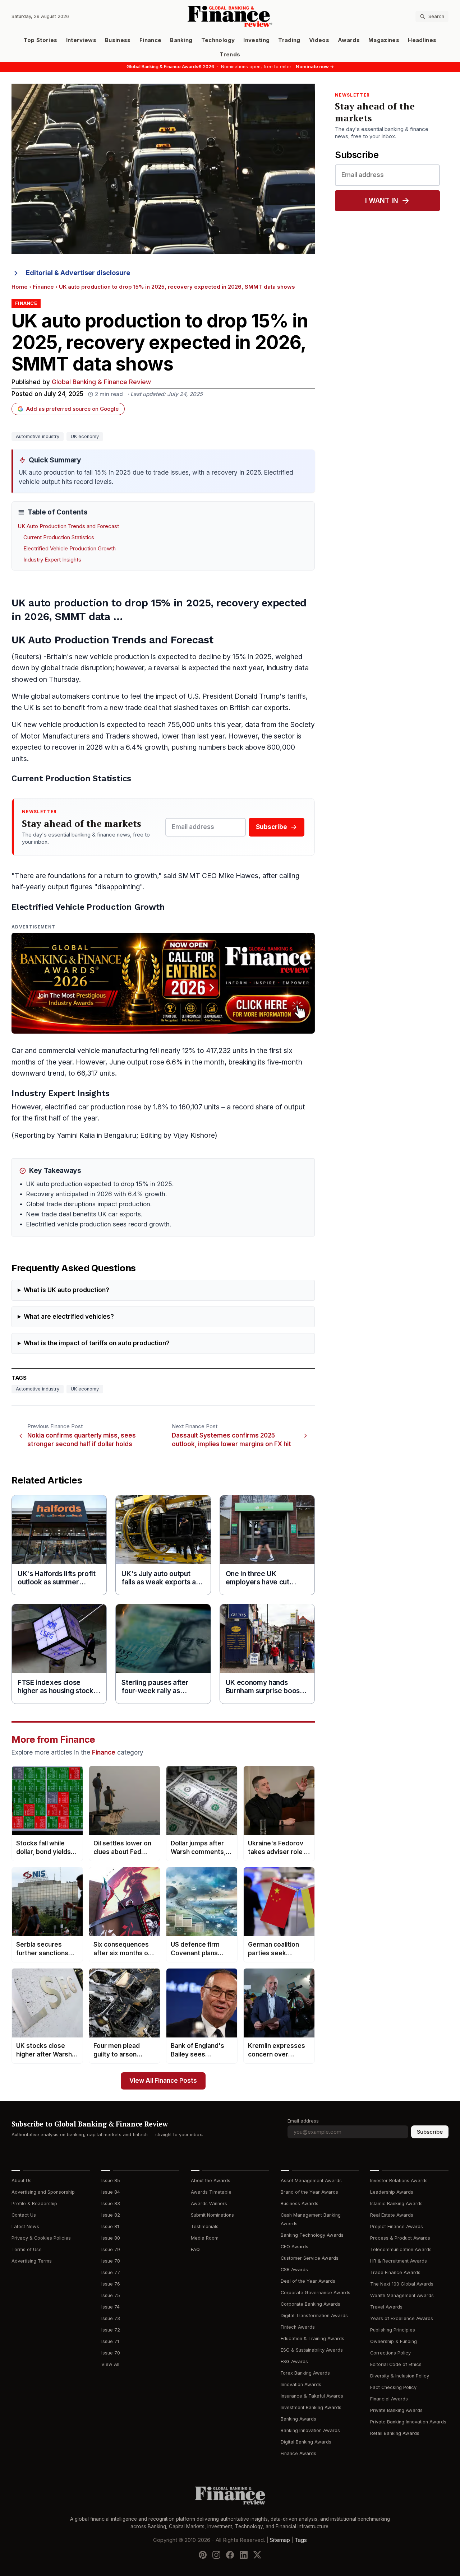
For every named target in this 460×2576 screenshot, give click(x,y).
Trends (230, 55)
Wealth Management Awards (402, 2295)
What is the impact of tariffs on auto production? (97, 1343)
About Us (22, 2181)
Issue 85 (111, 2181)
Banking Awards (298, 2419)
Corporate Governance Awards (316, 2293)
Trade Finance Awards (395, 2272)
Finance (150, 40)
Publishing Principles (393, 2330)
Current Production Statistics (59, 537)
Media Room (205, 2238)
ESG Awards (294, 2361)
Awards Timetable (211, 2192)
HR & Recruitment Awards (399, 2261)
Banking (181, 40)
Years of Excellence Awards (402, 2318)
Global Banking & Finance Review (101, 382)
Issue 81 (110, 2226)
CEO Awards (295, 2247)
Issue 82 (111, 2215)
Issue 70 (111, 2353)
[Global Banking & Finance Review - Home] (230, 16)
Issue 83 (111, 2204)
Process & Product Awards (400, 2238)
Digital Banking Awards (306, 2442)
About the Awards (211, 2181)
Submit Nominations (212, 2215)
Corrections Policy (390, 2353)
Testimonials (205, 2226)
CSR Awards (294, 2270)
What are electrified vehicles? (69, 1317)
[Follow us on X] (257, 2555)
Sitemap (280, 2540)
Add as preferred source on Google (72, 409)
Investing (256, 40)
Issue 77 (111, 2272)
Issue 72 (111, 2330)
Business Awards (300, 2204)
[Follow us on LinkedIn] (244, 2555)
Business (118, 40)
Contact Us (24, 2215)
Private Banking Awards (396, 2410)
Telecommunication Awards (401, 2249)
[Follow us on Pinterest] (203, 2555)
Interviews (81, 40)
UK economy (85, 436)
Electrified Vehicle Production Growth (70, 549)
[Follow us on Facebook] (230, 2555)
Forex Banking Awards (305, 2373)
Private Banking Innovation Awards (408, 2422)
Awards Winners (209, 2204)
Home (20, 287)
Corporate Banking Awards (310, 2304)
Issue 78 (111, 2261)
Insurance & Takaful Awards (312, 2396)
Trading (289, 40)
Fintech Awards (298, 2327)
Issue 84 (111, 2192)
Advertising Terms (32, 2261)
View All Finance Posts (163, 2081)
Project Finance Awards (397, 2226)
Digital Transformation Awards (314, 2316)
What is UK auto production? (66, 1290)
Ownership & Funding (394, 2341)
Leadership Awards (392, 2192)
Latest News (25, 2226)
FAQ (195, 2249)
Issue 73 (111, 2318)
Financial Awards (389, 2399)
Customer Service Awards (310, 2258)
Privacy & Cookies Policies (41, 2238)
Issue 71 (110, 2341)
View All (110, 2364)
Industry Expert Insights (52, 560)
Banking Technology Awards (312, 2235)
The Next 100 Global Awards (402, 2284)
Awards (349, 40)
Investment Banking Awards (311, 2407)
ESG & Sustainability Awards (312, 2350)
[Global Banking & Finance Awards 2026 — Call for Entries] (163, 983)
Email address (303, 2121)
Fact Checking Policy (393, 2387)
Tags (301, 2540)
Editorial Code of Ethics (396, 2364)
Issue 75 (111, 2295)
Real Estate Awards (392, 2215)
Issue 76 (111, 2284)
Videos (319, 40)
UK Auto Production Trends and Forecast (68, 526)
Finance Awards (298, 2453)
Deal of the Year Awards (308, 2281)
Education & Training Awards (312, 2339)
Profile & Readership (34, 2204)
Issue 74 (111, 2307)
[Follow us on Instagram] (216, 2555)
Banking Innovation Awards (310, 2430)
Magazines (384, 40)
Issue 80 (111, 2238)
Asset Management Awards (311, 2181)
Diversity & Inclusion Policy (400, 2376)
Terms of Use (27, 2249)
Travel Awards (386, 2307)
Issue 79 (111, 2249)
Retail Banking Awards (395, 2433)
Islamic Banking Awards (396, 2204)
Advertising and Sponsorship (43, 2192)
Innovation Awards (301, 2384)
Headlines (422, 40)
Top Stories (41, 40)
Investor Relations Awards (399, 2181)
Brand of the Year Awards (309, 2192)
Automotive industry (38, 436)
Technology (218, 40)
